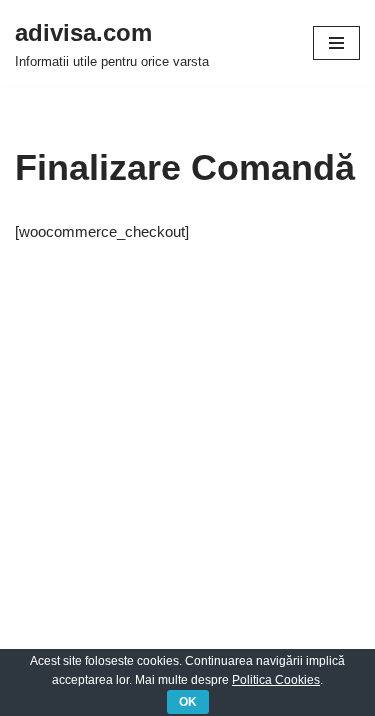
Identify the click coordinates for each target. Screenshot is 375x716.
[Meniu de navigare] (336, 43)
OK (188, 702)
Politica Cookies (276, 680)
